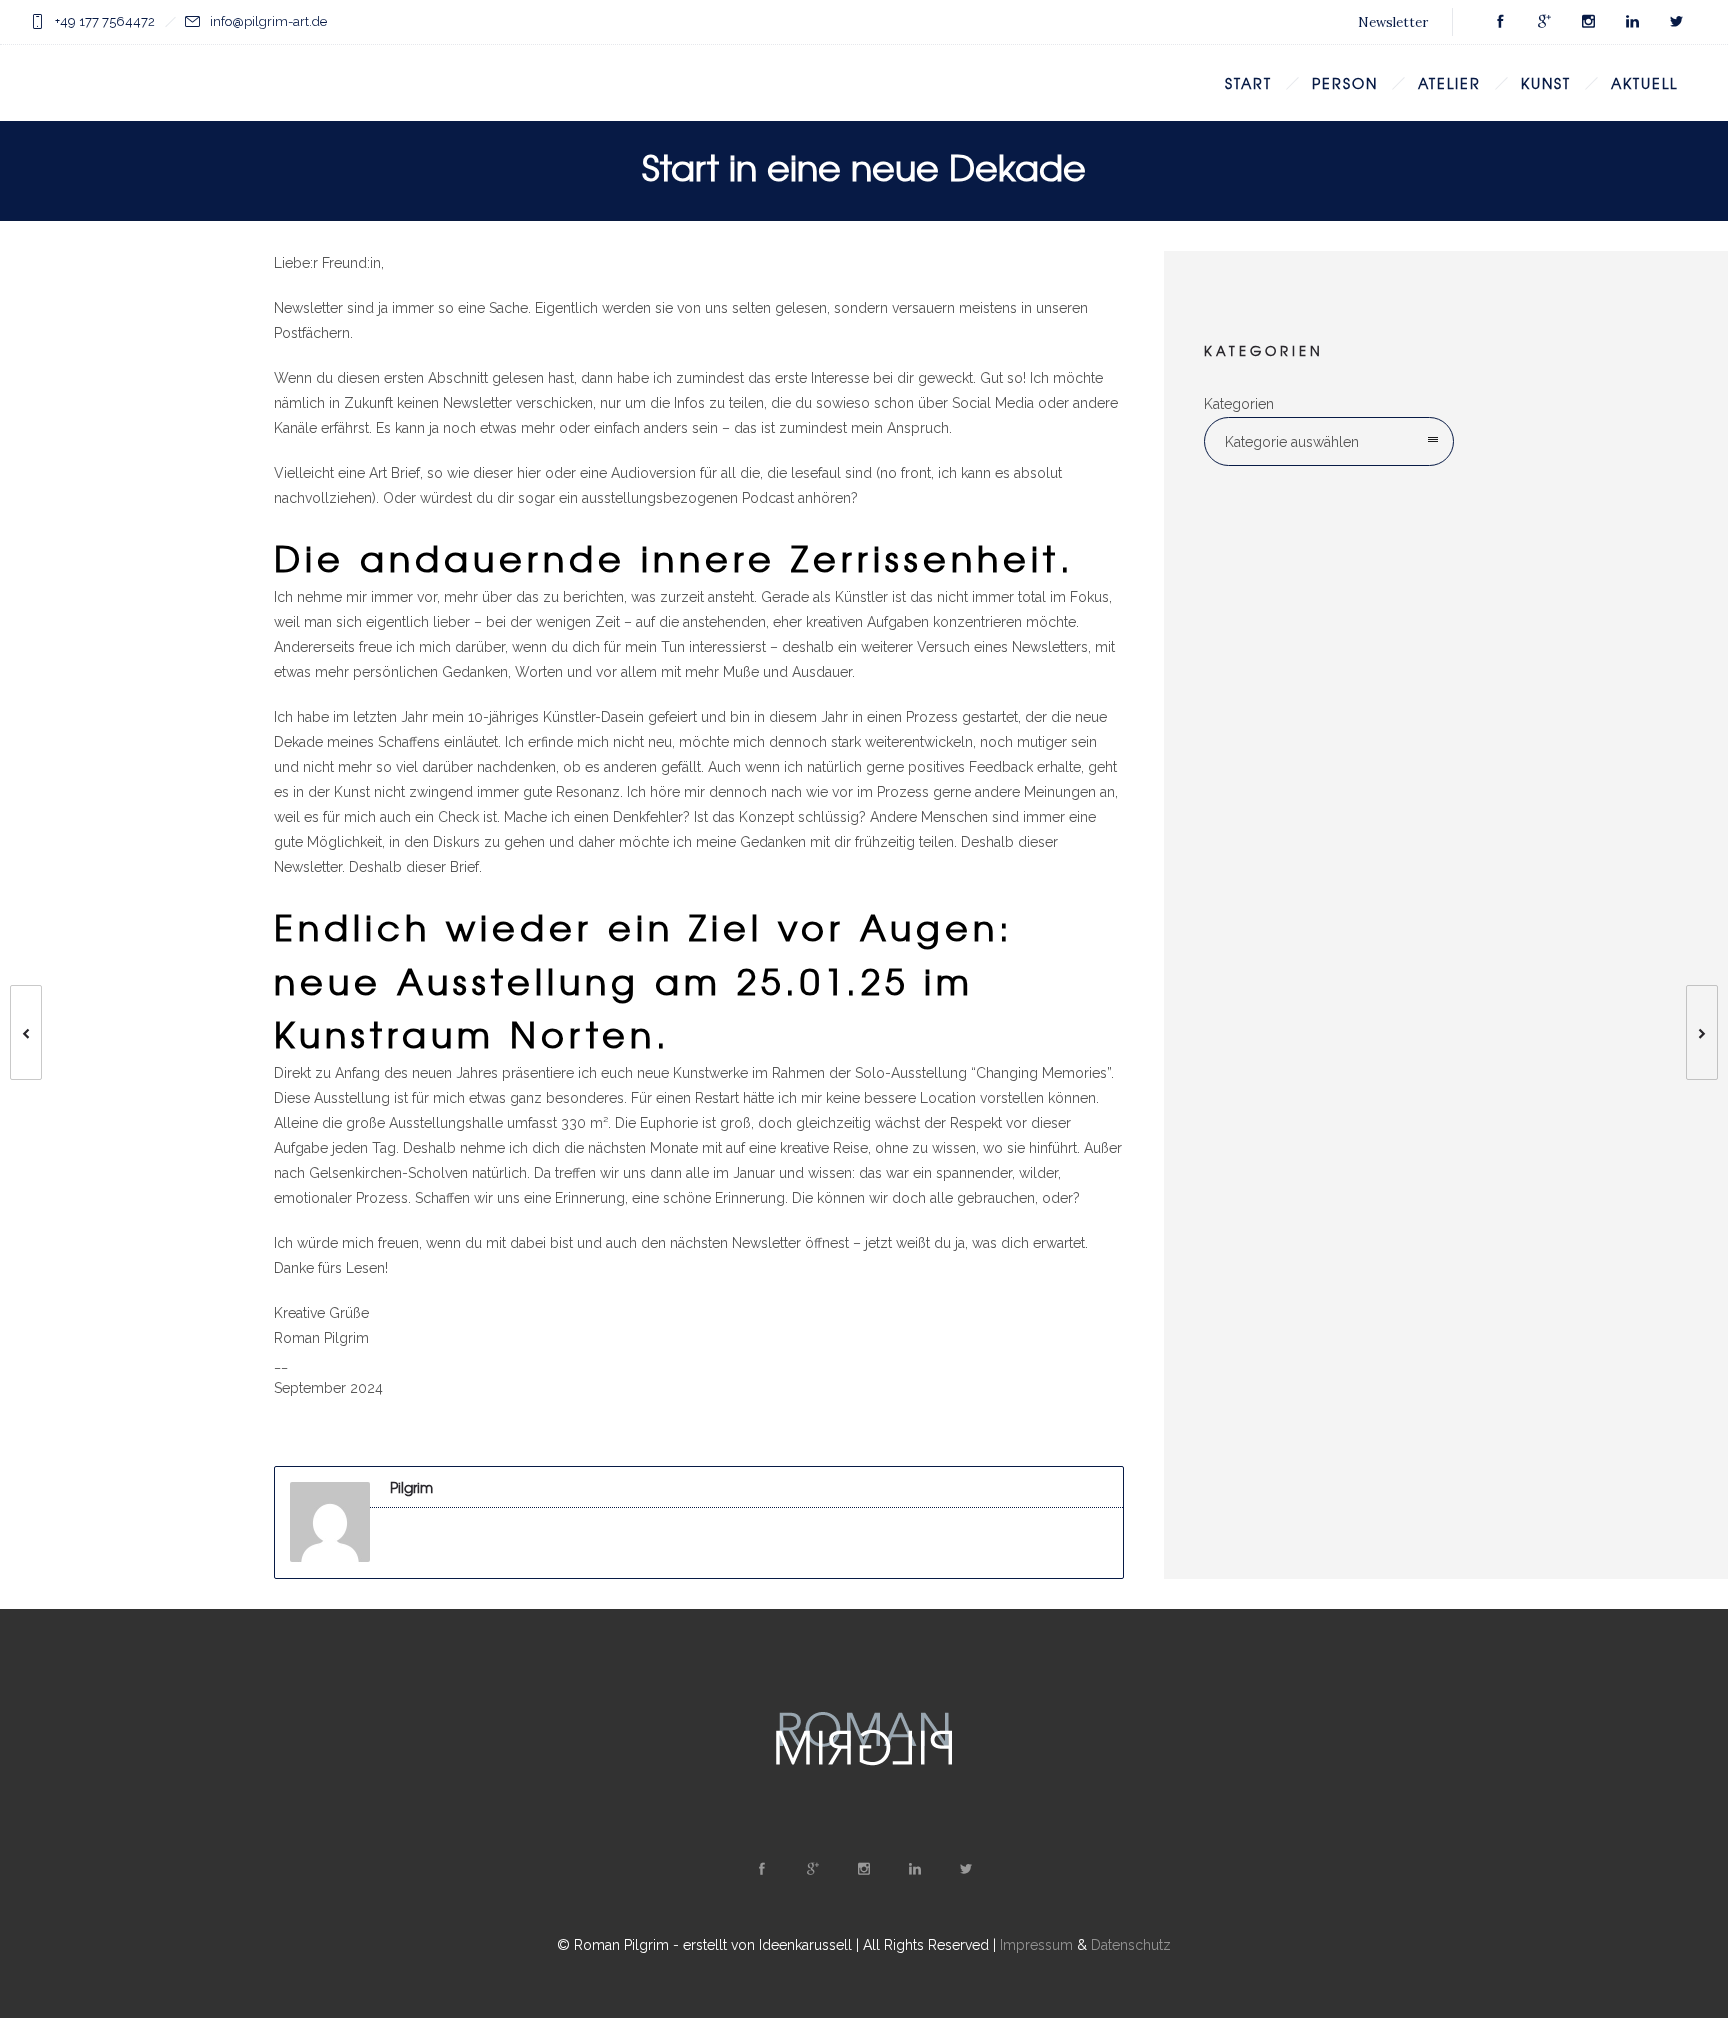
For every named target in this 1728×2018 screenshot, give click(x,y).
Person (1345, 83)
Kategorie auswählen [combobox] (1292, 442)
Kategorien (1239, 404)
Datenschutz (1131, 1945)
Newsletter (1393, 22)
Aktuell (1644, 83)
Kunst (1546, 83)
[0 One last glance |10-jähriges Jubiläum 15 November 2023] (16, 1032)
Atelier (1449, 83)
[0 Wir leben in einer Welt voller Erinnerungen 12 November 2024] (1712, 1032)
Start (1248, 83)
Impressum (1036, 1945)
